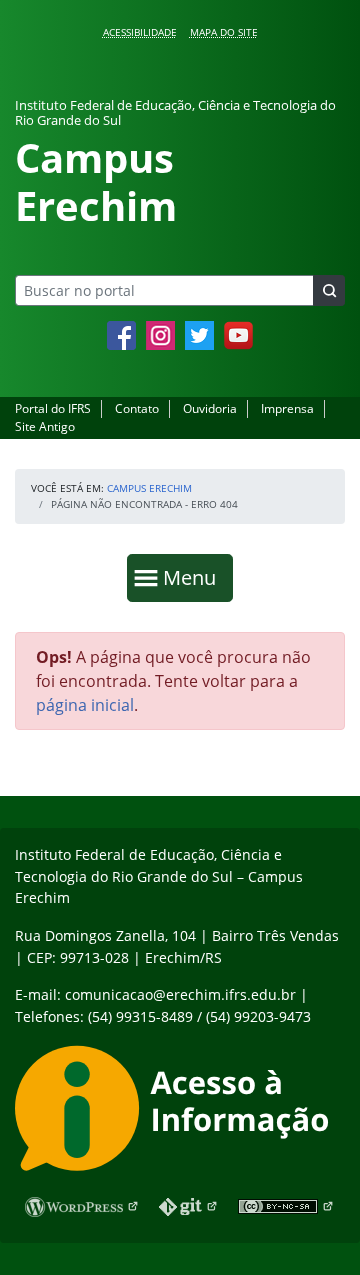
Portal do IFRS (53, 408)
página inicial (85, 705)
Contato (137, 408)
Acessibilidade (140, 32)
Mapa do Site (224, 32)
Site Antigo (45, 426)
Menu (194, 577)
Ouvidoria (210, 408)
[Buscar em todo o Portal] (329, 290)
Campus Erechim (149, 488)
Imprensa (287, 408)
